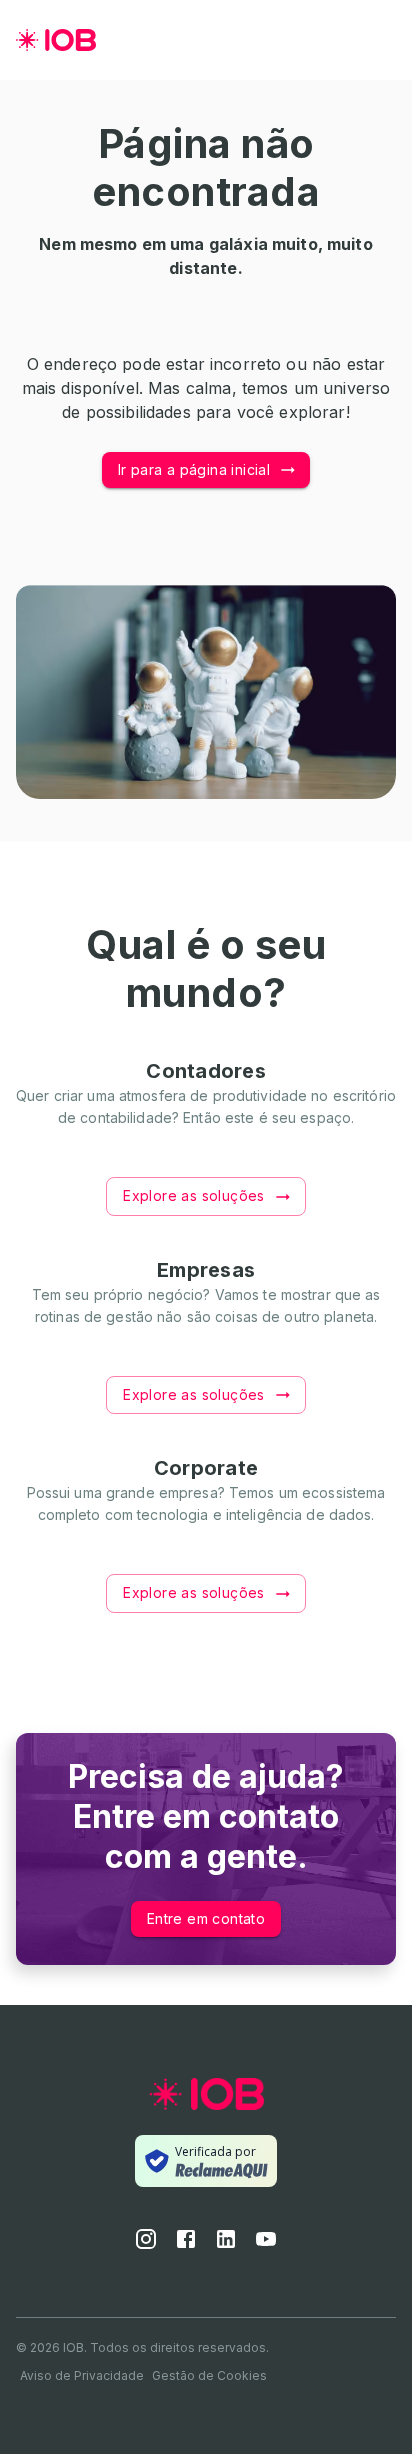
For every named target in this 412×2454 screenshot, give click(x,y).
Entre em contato (206, 1918)
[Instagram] (146, 2245)
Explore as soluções (194, 1195)
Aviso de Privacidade (82, 2375)
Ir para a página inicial (194, 469)
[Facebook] (186, 2245)
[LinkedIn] (226, 2245)
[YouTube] (266, 2245)
